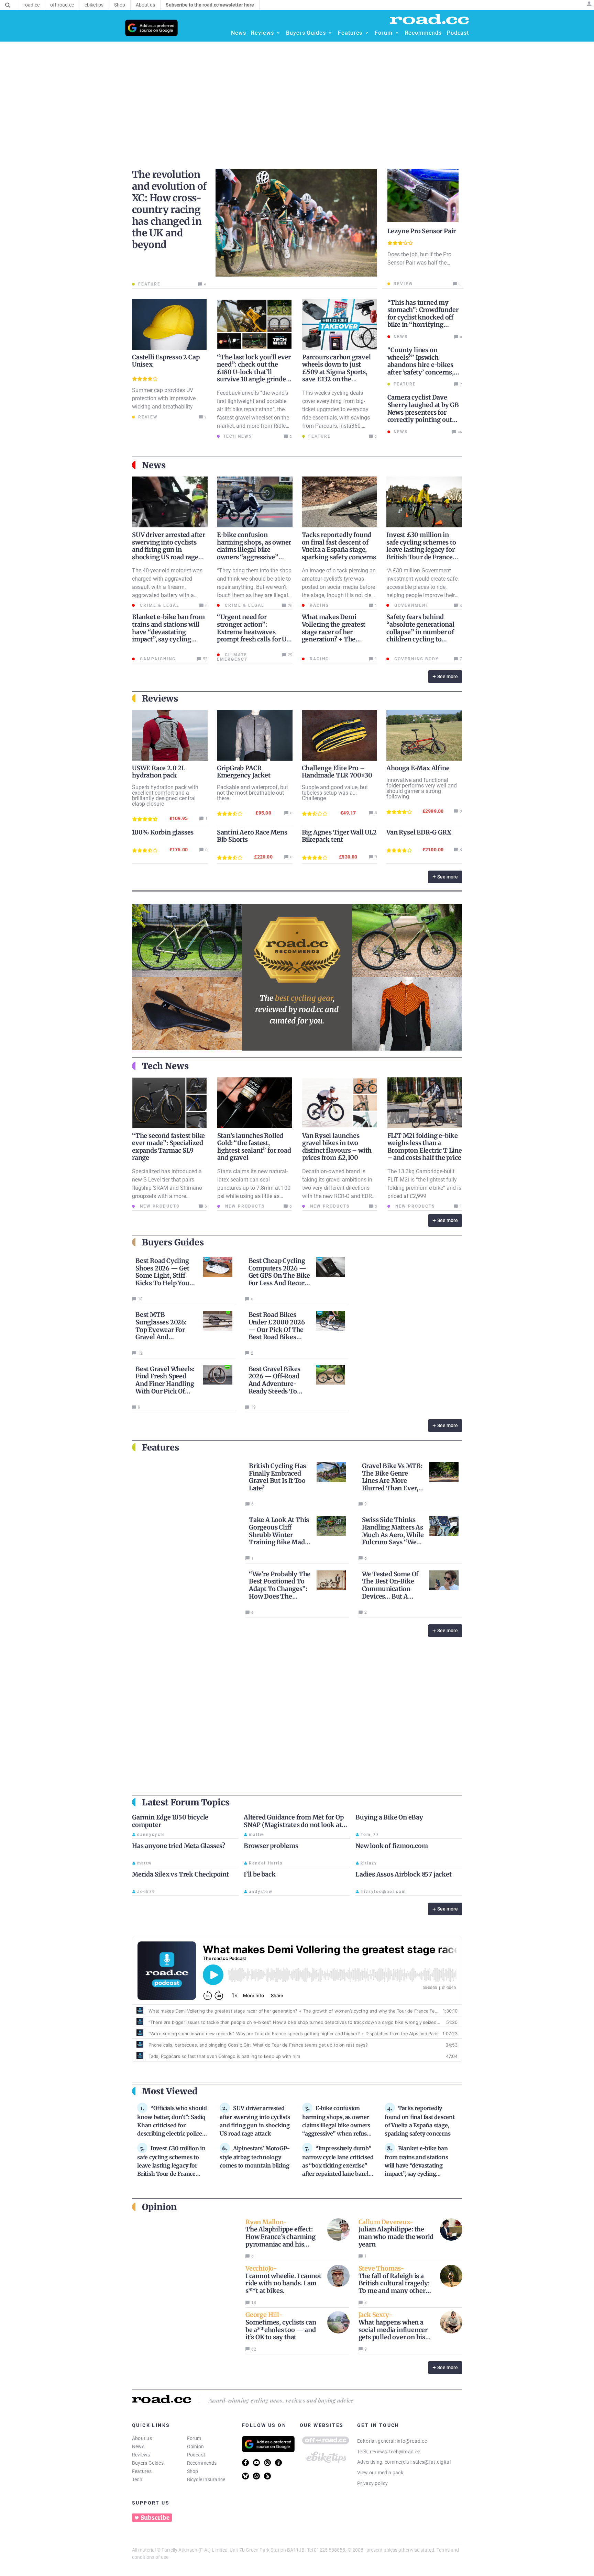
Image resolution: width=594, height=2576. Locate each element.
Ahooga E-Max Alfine (418, 768)
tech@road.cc (405, 2452)
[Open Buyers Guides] (330, 33)
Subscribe (155, 2518)
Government (411, 605)
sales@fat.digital (432, 2462)
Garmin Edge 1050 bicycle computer (170, 1821)
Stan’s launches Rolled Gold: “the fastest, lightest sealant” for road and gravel (254, 1147)
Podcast (196, 2455)
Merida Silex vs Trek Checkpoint (180, 1874)
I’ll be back (260, 1874)
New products (159, 1206)
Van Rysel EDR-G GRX (419, 832)
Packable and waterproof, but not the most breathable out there (252, 793)
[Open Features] (367, 33)
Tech (137, 2479)
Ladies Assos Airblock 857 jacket (404, 1874)
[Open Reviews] (278, 33)
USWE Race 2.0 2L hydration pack (159, 772)
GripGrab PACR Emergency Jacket (244, 772)
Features (142, 2471)
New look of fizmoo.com (392, 1846)
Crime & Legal (159, 605)
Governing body (416, 659)
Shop (193, 2471)
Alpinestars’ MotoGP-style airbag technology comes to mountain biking (255, 2157)
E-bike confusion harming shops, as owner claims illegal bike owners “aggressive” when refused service (254, 550)
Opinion (196, 2446)
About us (142, 2438)
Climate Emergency (232, 657)
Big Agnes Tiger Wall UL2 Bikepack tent (339, 836)
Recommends (202, 2463)
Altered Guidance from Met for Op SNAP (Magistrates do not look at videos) (294, 1825)
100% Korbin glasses (163, 832)
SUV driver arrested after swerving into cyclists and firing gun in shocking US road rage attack (169, 550)
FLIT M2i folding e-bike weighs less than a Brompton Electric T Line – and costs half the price (425, 1147)
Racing (318, 605)
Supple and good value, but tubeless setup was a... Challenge (335, 793)
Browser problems (271, 1846)
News (138, 2446)
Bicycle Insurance (206, 2479)
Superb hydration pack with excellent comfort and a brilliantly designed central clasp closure (165, 796)
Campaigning (157, 659)
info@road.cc (412, 2441)
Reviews (141, 2455)
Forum (194, 2438)
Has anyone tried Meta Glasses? (179, 1846)
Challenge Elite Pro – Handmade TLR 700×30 (337, 772)
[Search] (8, 5)
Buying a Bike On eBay (389, 1817)
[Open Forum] (397, 33)
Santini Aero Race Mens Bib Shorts (252, 836)
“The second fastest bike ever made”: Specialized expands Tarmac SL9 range (168, 1147)
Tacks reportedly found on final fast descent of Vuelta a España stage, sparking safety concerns (339, 546)
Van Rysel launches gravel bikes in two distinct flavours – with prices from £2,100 (337, 1147)
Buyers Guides (148, 2463)
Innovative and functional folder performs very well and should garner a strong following (422, 788)
